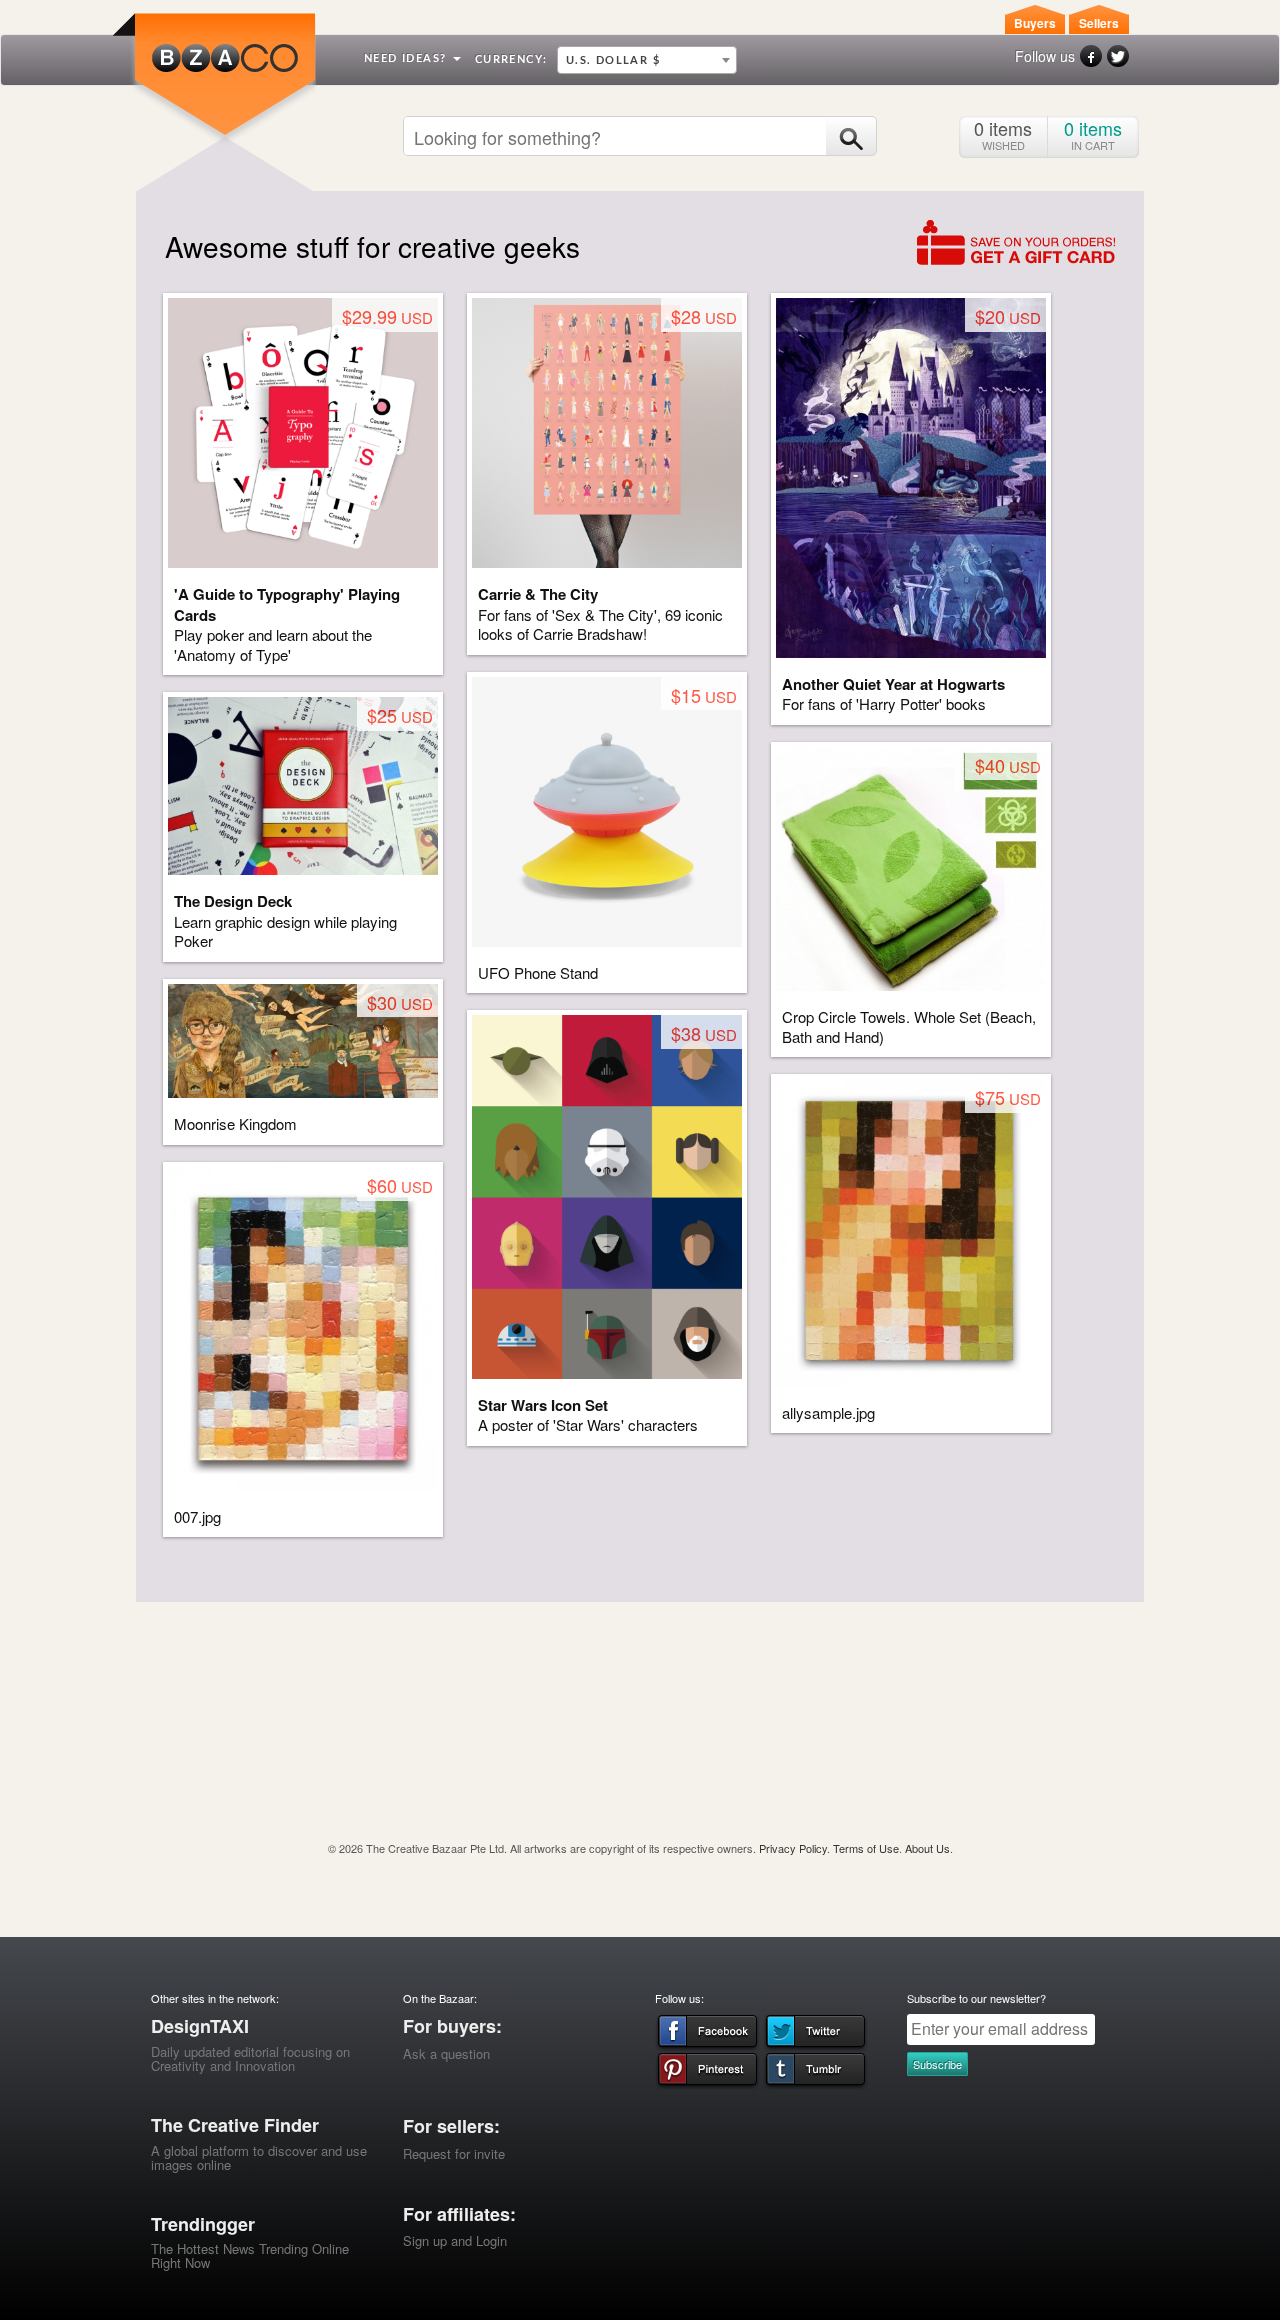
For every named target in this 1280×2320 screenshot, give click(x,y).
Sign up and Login (455, 2240)
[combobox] (647, 60)
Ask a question (446, 2053)
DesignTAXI (200, 2026)
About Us (927, 1848)
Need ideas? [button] (407, 58)
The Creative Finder (235, 2125)
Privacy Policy (793, 1848)
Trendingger (203, 2224)
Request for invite (454, 2153)
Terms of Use (866, 1848)
